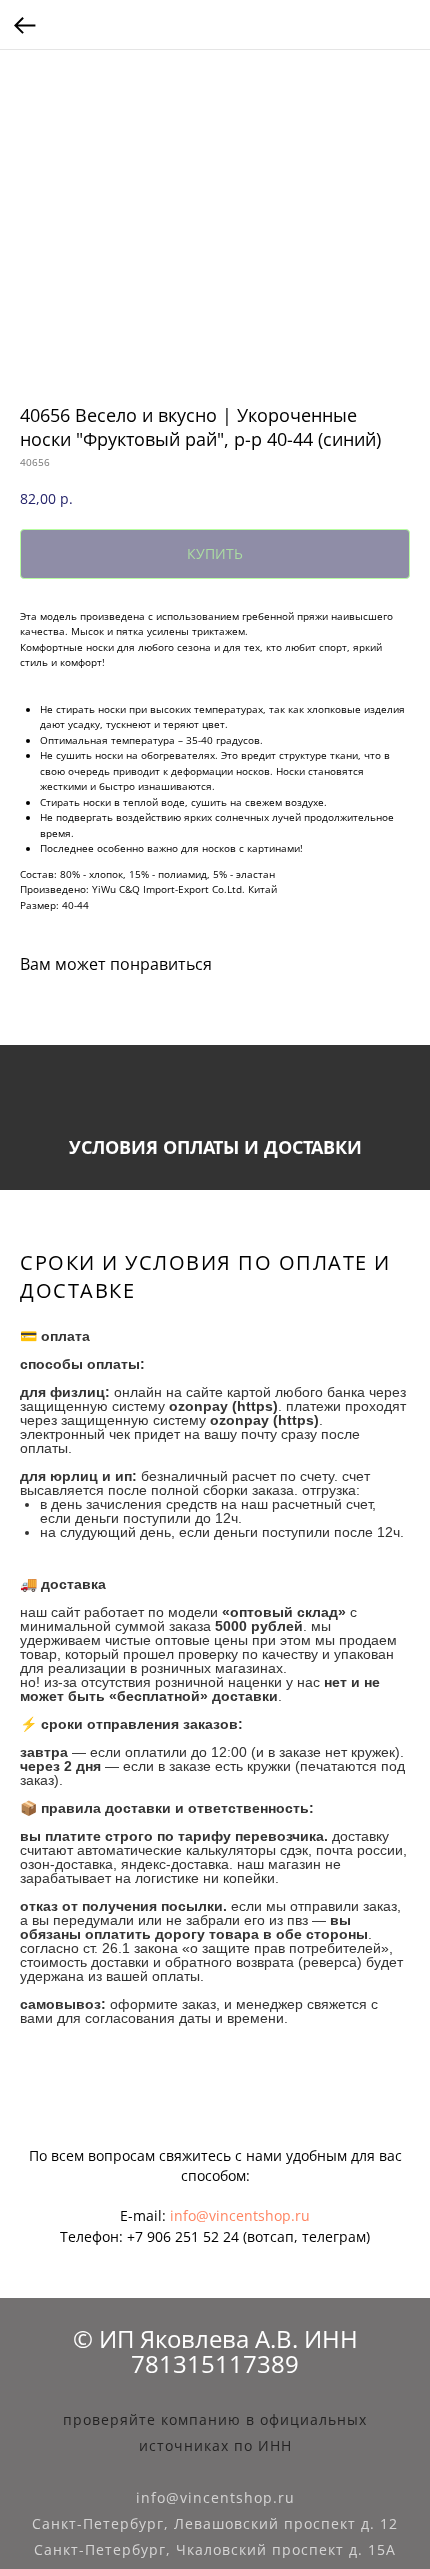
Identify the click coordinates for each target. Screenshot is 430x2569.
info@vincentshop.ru (240, 2215)
